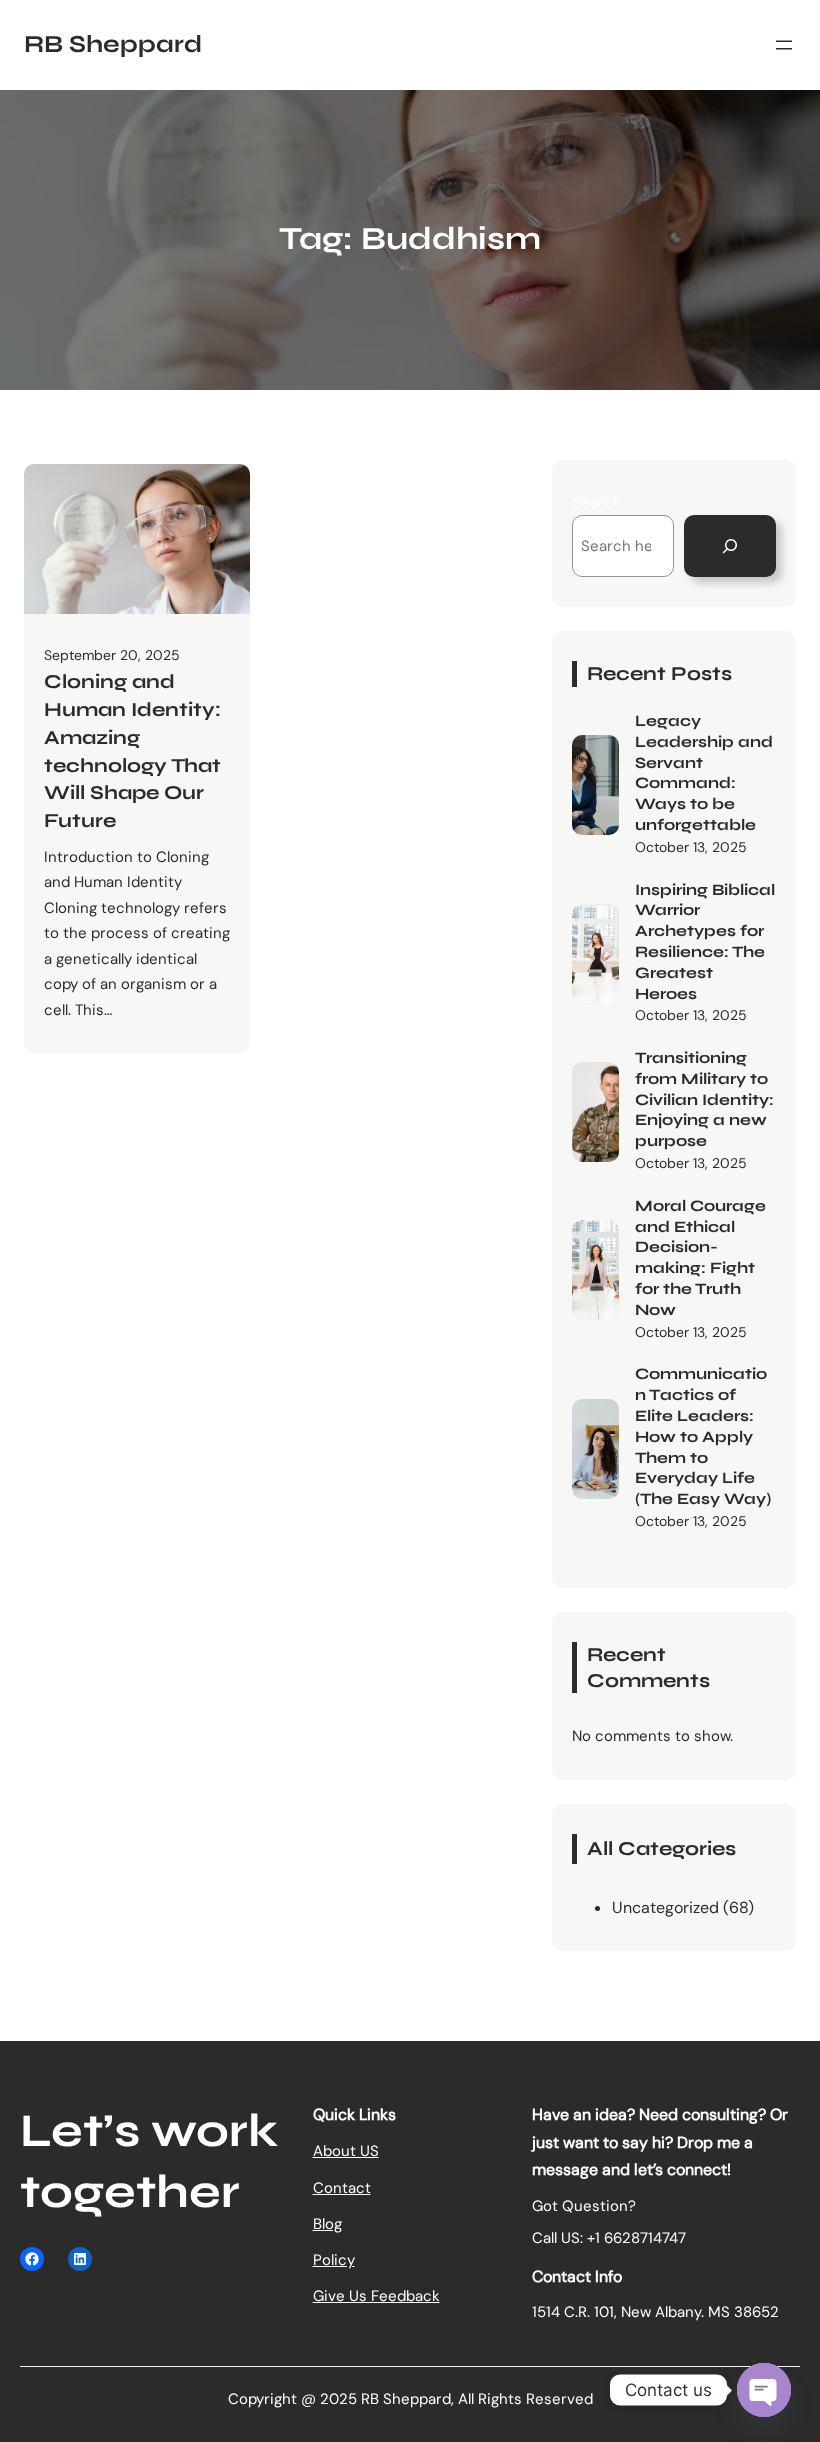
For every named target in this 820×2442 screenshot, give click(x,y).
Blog (327, 2224)
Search (597, 502)
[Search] (730, 546)
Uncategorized (665, 1907)
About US (346, 2151)
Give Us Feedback (376, 2296)
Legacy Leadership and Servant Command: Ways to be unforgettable (704, 772)
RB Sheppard (113, 44)
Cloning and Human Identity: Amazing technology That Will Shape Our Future (132, 751)
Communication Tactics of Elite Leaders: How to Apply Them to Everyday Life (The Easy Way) (703, 1436)
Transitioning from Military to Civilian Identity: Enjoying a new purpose (704, 1099)
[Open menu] (784, 45)
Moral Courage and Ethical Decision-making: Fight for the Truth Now (700, 1257)
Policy (334, 2260)
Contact (342, 2188)
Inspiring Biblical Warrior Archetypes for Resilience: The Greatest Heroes (705, 941)
